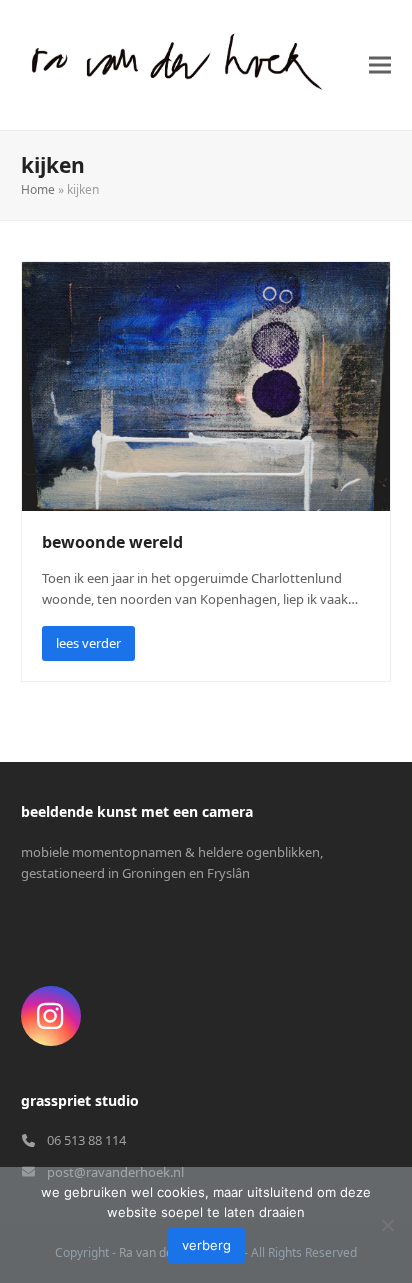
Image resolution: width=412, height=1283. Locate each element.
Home (38, 189)
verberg (206, 1245)
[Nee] (387, 1225)
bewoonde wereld (112, 542)
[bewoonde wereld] (206, 385)
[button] (380, 64)
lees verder (88, 643)
